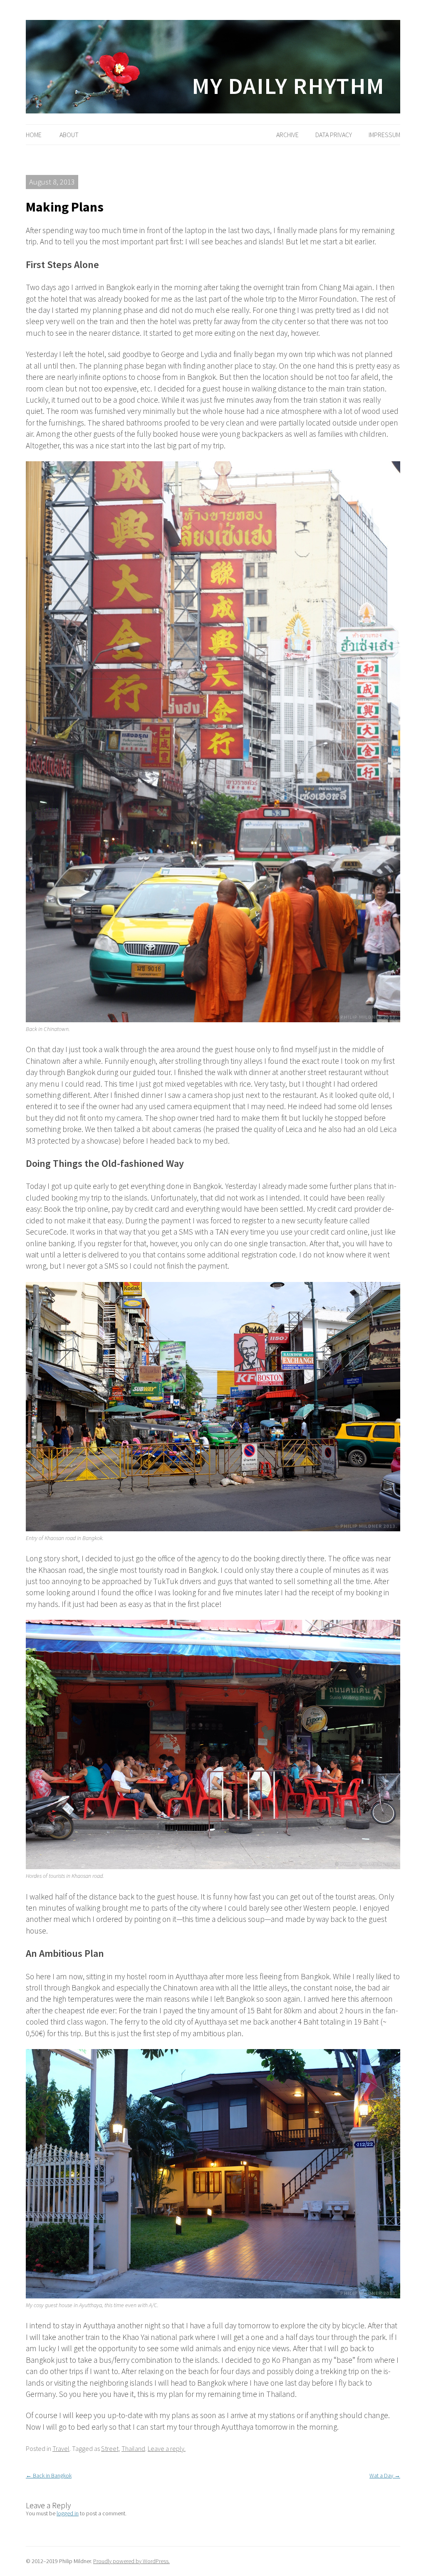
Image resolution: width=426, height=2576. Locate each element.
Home (34, 135)
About (69, 135)
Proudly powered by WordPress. (131, 2561)
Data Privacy (334, 135)
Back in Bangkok (49, 2475)
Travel (61, 2448)
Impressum (384, 135)
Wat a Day (385, 2475)
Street (110, 2448)
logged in (68, 2513)
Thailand (133, 2448)
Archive (287, 135)
